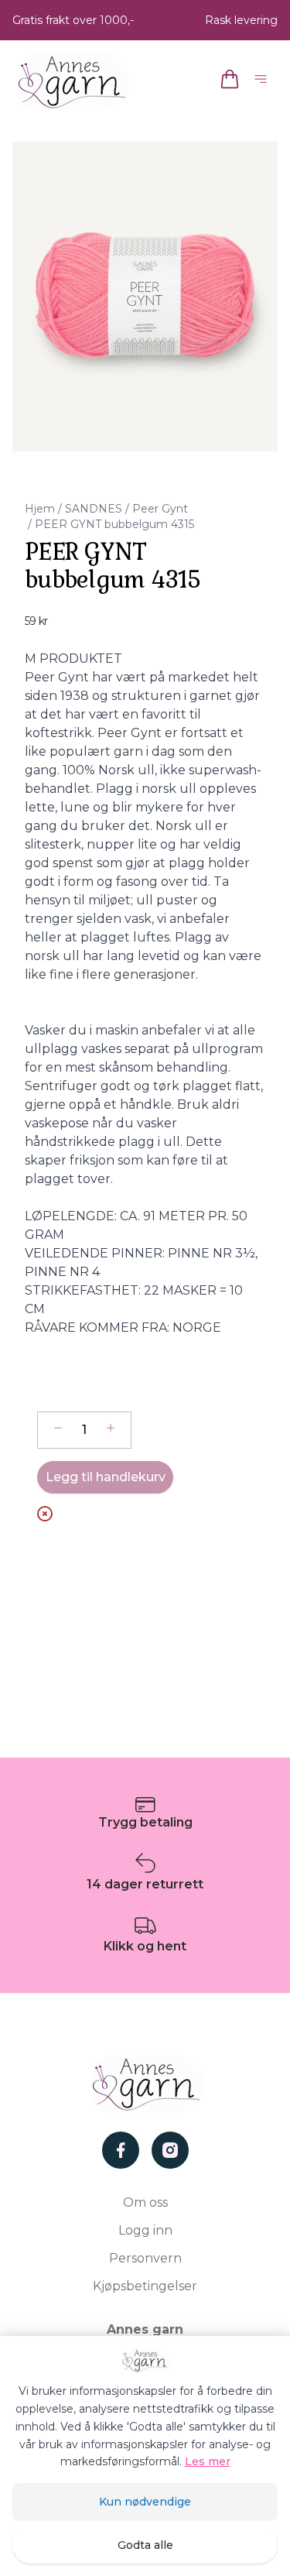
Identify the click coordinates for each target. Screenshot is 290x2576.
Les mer (208, 2461)
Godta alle (145, 2545)
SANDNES (94, 509)
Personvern (145, 2258)
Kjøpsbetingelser (145, 2286)
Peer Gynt (160, 509)
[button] (145, 297)
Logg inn (145, 2230)
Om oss (145, 2202)
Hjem (40, 509)
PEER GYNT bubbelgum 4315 (114, 524)
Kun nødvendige (145, 2502)
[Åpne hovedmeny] (264, 82)
